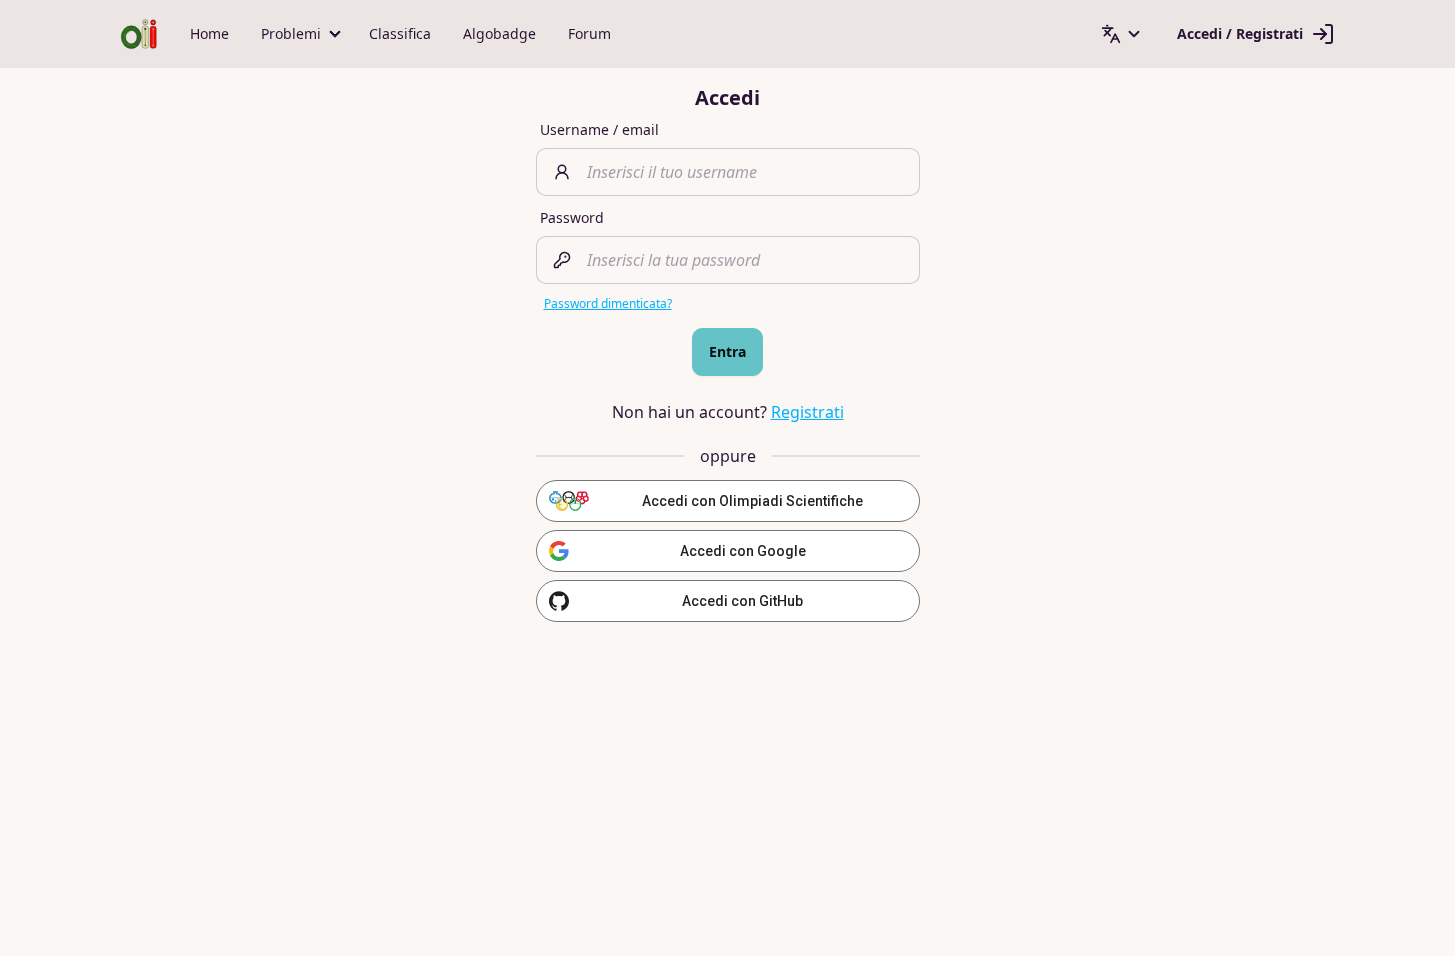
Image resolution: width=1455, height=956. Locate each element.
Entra (727, 351)
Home (209, 33)
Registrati (807, 412)
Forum (589, 33)
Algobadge (499, 33)
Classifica (400, 33)
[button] (299, 34)
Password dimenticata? (608, 303)
